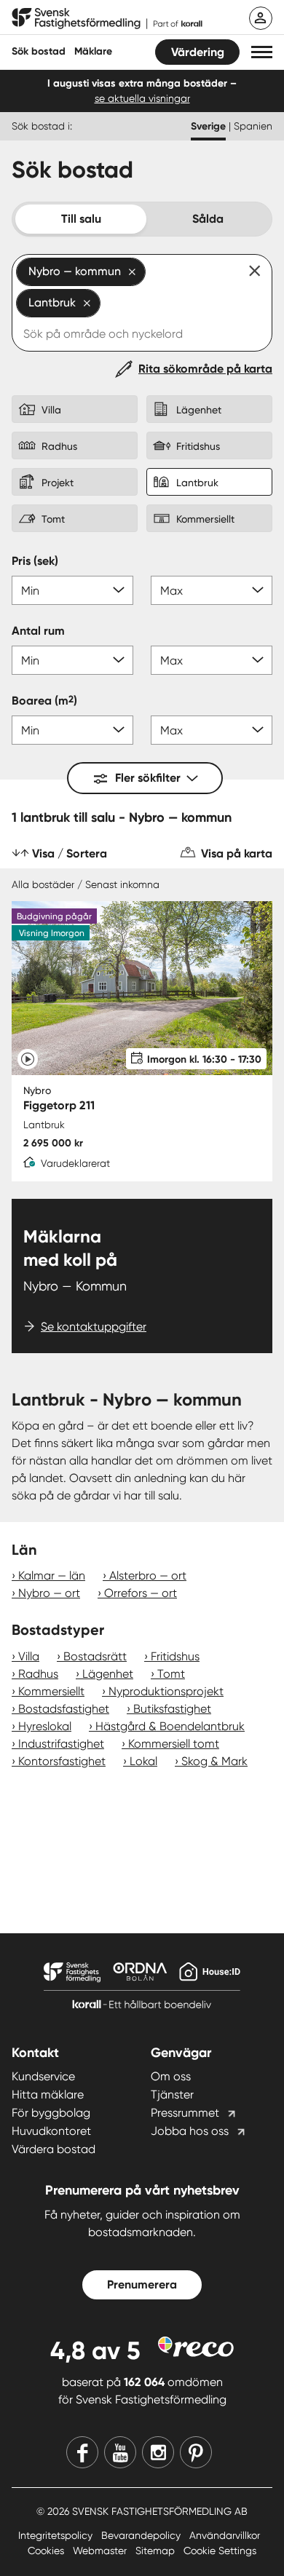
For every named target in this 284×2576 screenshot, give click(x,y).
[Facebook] (82, 2452)
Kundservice (43, 2076)
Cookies (47, 2551)
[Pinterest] (196, 2452)
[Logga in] (261, 18)
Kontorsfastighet (62, 1761)
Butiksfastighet (172, 1709)
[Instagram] (158, 2452)
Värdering (198, 52)
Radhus (38, 1674)
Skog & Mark (214, 1761)
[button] (262, 52)
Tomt (171, 1674)
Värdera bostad (54, 2149)
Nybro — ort (49, 1593)
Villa (29, 1656)
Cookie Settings (220, 2551)
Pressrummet (185, 2113)
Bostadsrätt (95, 1656)
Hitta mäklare (48, 2095)
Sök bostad (39, 51)
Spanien (253, 126)
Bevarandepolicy (142, 2535)
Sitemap (157, 2551)
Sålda (208, 219)
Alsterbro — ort (148, 1576)
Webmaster (101, 2551)
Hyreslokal (45, 1726)
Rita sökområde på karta (205, 369)
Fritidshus (175, 1656)
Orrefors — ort (141, 1593)
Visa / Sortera (70, 853)
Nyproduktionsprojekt (166, 1691)
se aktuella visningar (142, 98)
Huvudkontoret (51, 2131)
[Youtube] (120, 2452)
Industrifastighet (61, 1744)
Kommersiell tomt (174, 1744)
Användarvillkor (225, 2535)
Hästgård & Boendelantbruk (170, 1726)
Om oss (171, 2076)
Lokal (143, 1761)
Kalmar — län (52, 1576)
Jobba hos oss (190, 2131)
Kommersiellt (51, 1691)
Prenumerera (142, 2284)
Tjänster (172, 2095)
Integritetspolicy (57, 2535)
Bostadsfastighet (64, 1709)
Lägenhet (108, 1674)
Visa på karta (237, 853)
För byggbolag (51, 2113)
